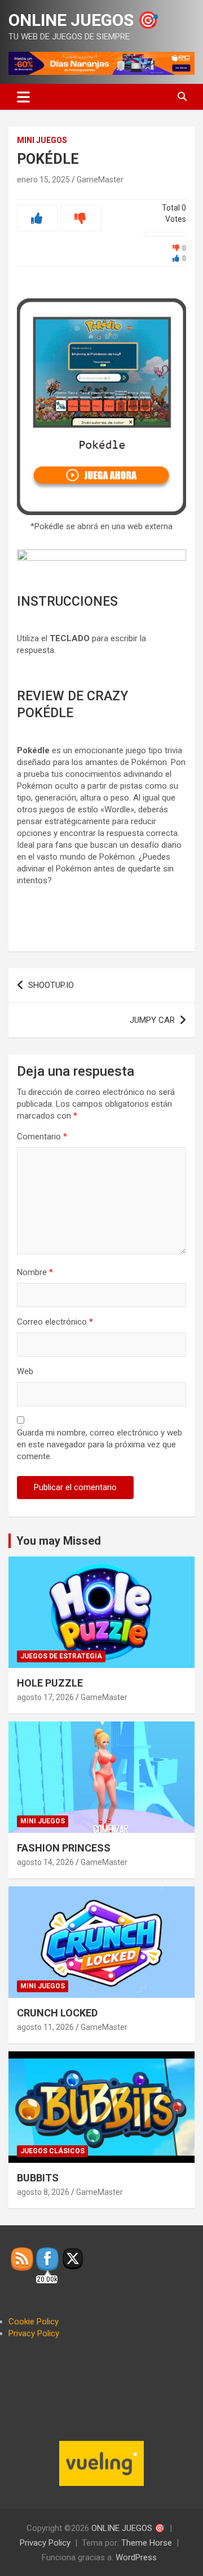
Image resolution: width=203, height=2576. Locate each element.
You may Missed (59, 1541)
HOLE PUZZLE (50, 1683)
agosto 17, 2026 (45, 1697)
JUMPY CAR (152, 1020)
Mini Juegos (42, 140)
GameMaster (100, 180)
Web (25, 1371)
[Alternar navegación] (23, 97)
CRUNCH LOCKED (57, 2013)
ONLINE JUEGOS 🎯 (83, 20)
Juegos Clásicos (52, 2151)
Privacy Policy (34, 2333)
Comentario (42, 1137)
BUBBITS (38, 2178)
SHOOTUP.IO (51, 985)
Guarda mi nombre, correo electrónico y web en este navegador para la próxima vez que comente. (100, 1444)
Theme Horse (147, 2543)
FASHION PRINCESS (64, 1848)
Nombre (35, 1272)
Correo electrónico (55, 1322)
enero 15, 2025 (43, 180)
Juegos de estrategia (61, 1656)
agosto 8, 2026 (43, 2192)
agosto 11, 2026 (45, 2027)
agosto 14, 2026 (45, 1862)
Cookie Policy (34, 2322)
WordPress (136, 2557)
